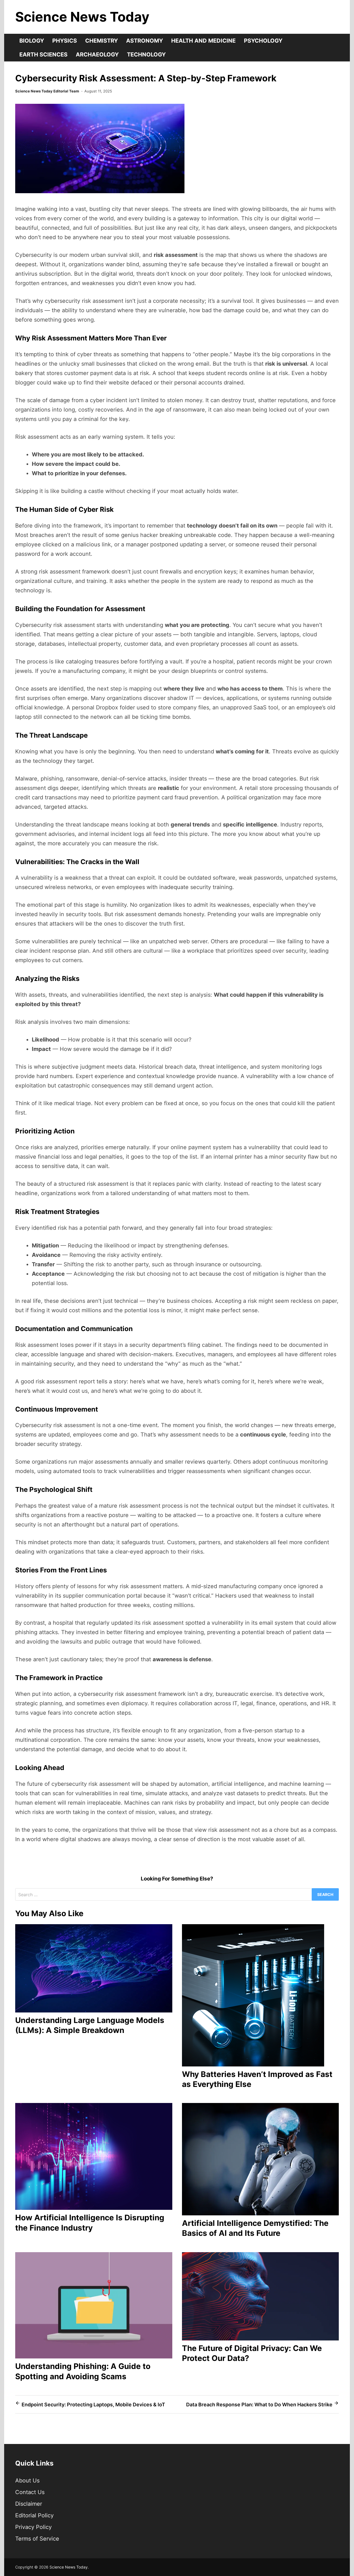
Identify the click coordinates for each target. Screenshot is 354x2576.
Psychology (263, 41)
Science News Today (82, 17)
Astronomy (145, 41)
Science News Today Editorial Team (47, 91)
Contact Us (30, 2492)
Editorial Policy (34, 2515)
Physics (65, 41)
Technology (146, 55)
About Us (27, 2481)
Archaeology (97, 55)
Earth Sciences (43, 55)
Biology (32, 41)
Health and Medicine (203, 41)
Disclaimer (29, 2504)
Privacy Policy (33, 2527)
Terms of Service (37, 2539)
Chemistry (101, 41)
